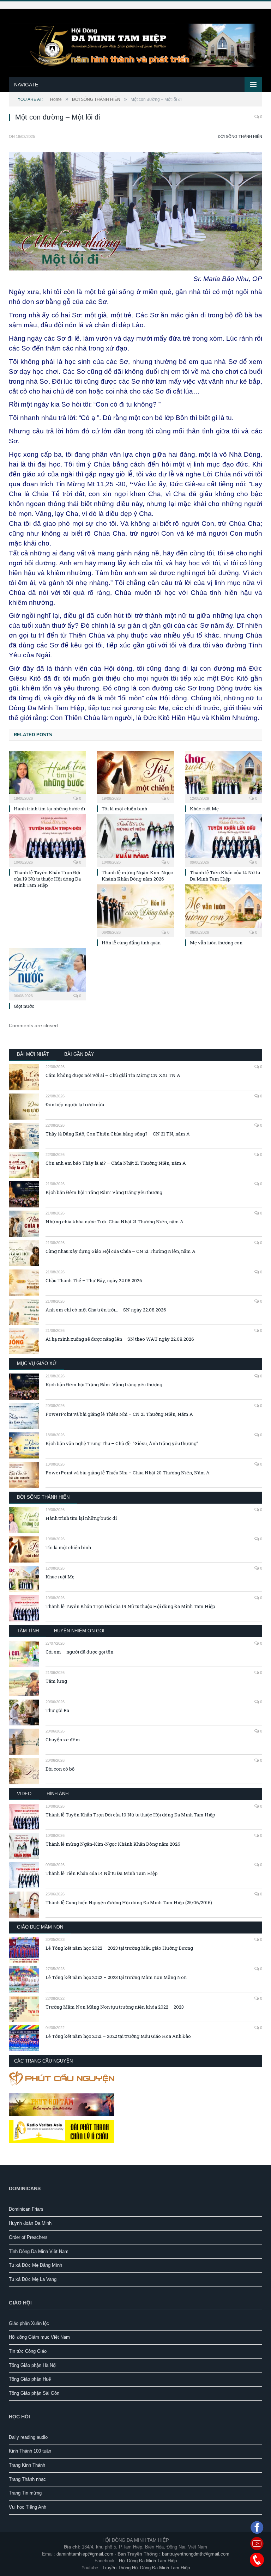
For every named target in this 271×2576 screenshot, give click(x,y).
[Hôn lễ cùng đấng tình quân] (135, 910)
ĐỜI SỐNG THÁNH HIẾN (240, 136)
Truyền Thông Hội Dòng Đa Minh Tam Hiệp (146, 2568)
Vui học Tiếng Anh (28, 2507)
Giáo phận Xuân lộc (29, 2323)
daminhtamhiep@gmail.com (85, 2554)
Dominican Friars (26, 2209)
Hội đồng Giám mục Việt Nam (39, 2337)
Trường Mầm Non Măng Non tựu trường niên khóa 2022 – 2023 (115, 2007)
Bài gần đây (79, 1054)
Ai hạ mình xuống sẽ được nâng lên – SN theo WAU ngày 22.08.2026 (120, 1339)
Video (24, 1794)
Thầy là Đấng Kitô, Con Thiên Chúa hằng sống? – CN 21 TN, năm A (118, 1134)
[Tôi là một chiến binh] (135, 776)
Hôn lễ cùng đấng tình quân (131, 943)
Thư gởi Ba (57, 1710)
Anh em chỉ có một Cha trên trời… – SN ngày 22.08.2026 (106, 1310)
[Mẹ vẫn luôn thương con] (224, 910)
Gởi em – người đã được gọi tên (79, 1652)
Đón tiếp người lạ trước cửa (75, 1104)
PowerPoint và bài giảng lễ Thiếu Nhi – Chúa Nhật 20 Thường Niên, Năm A (128, 1473)
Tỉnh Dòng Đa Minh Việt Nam (39, 2251)
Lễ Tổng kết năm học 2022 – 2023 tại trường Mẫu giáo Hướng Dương (119, 1948)
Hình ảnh (58, 1794)
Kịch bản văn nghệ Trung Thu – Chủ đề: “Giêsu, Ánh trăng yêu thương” (122, 1443)
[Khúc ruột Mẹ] (224, 776)
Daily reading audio (28, 2437)
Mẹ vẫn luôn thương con (216, 943)
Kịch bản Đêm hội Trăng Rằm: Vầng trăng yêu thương (104, 1192)
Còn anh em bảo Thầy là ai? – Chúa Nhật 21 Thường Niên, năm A (116, 1163)
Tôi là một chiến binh (124, 809)
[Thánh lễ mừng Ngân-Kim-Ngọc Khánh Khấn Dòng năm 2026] (135, 839)
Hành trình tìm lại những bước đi (49, 809)
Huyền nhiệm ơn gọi (79, 1631)
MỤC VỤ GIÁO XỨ (37, 1363)
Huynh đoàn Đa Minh (30, 2223)
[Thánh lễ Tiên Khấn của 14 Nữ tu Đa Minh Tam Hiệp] (224, 839)
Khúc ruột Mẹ (204, 809)
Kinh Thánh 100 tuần (30, 2451)
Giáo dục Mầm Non (40, 1927)
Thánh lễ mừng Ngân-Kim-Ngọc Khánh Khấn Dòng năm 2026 (137, 876)
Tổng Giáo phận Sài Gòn (34, 2393)
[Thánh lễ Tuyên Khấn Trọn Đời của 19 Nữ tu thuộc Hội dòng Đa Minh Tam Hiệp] (47, 839)
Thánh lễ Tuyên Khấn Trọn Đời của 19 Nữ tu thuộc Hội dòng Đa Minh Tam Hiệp (47, 879)
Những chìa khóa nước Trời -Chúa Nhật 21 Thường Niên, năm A (115, 1222)
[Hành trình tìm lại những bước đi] (47, 776)
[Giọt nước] (47, 973)
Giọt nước (24, 1006)
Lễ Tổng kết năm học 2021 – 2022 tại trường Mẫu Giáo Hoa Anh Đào (118, 2036)
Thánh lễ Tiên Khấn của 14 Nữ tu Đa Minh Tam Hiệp (225, 876)
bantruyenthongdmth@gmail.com (196, 2554)
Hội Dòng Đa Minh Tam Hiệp (148, 2561)
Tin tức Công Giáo (28, 2351)
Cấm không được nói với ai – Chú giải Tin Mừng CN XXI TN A (113, 1075)
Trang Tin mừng (25, 2493)
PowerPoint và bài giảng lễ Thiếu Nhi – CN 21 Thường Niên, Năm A (119, 1414)
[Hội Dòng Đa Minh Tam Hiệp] (135, 44)
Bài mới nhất (33, 1054)
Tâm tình (28, 1631)
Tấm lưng (56, 1681)
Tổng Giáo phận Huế (30, 2379)
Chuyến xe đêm (63, 1740)
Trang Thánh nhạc (27, 2479)
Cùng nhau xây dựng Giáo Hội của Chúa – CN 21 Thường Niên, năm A (121, 1251)
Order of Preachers (28, 2237)
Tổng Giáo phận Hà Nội (33, 2365)
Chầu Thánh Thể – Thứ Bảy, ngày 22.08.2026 (94, 1280)
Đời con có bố (60, 1769)
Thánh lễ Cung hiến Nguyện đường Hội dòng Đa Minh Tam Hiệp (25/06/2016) (129, 1902)
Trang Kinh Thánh (27, 2465)
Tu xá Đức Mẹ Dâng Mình (35, 2265)
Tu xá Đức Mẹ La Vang (33, 2279)
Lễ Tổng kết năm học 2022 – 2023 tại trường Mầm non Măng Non (116, 1977)
